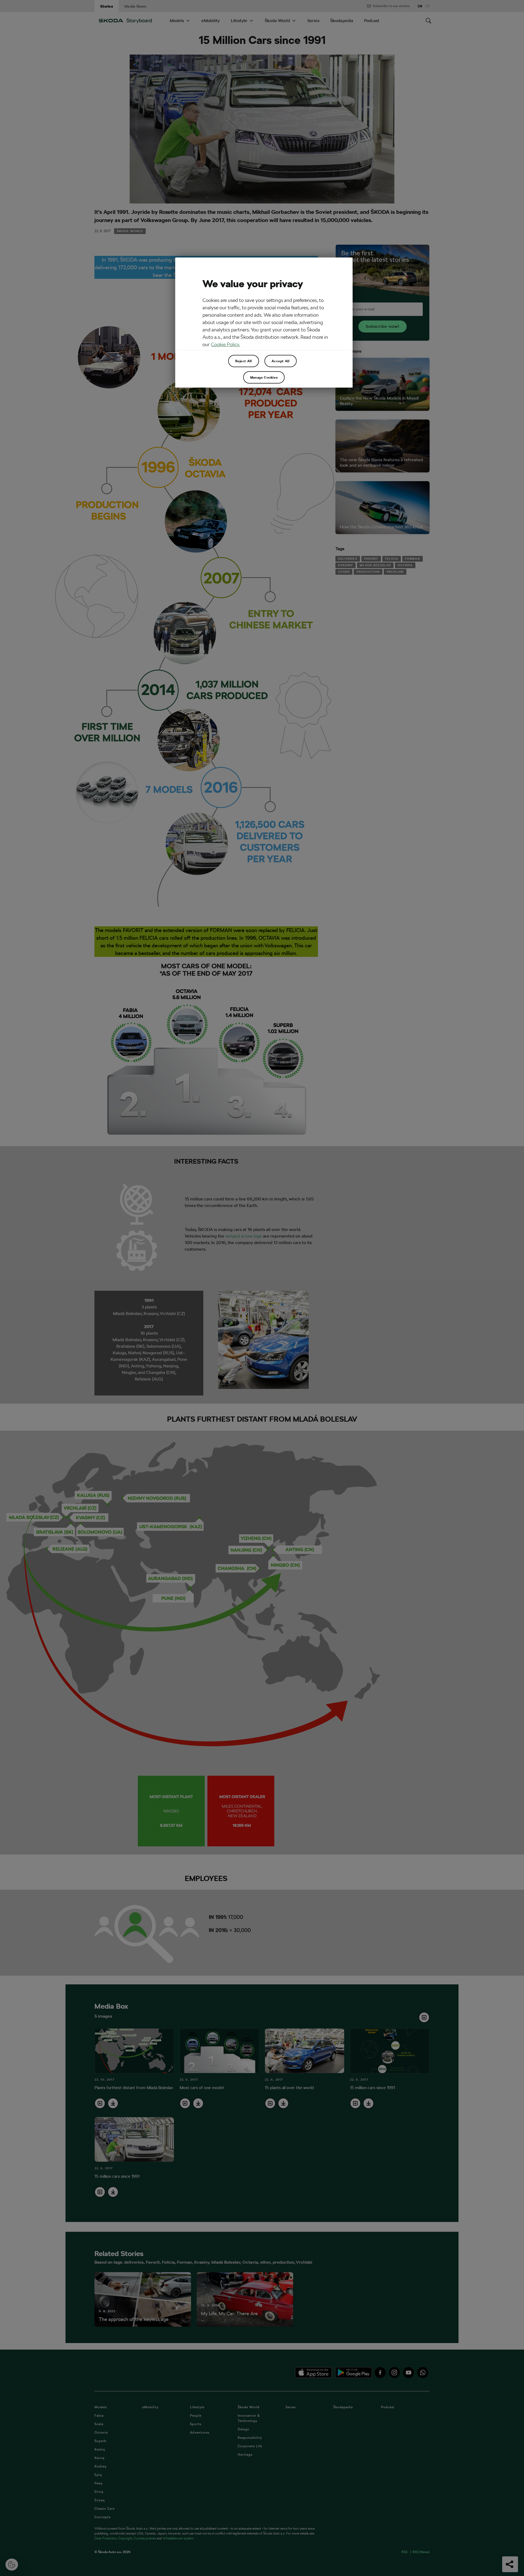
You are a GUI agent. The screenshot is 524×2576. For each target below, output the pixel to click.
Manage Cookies (264, 377)
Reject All (244, 361)
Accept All (281, 361)
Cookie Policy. (226, 344)
